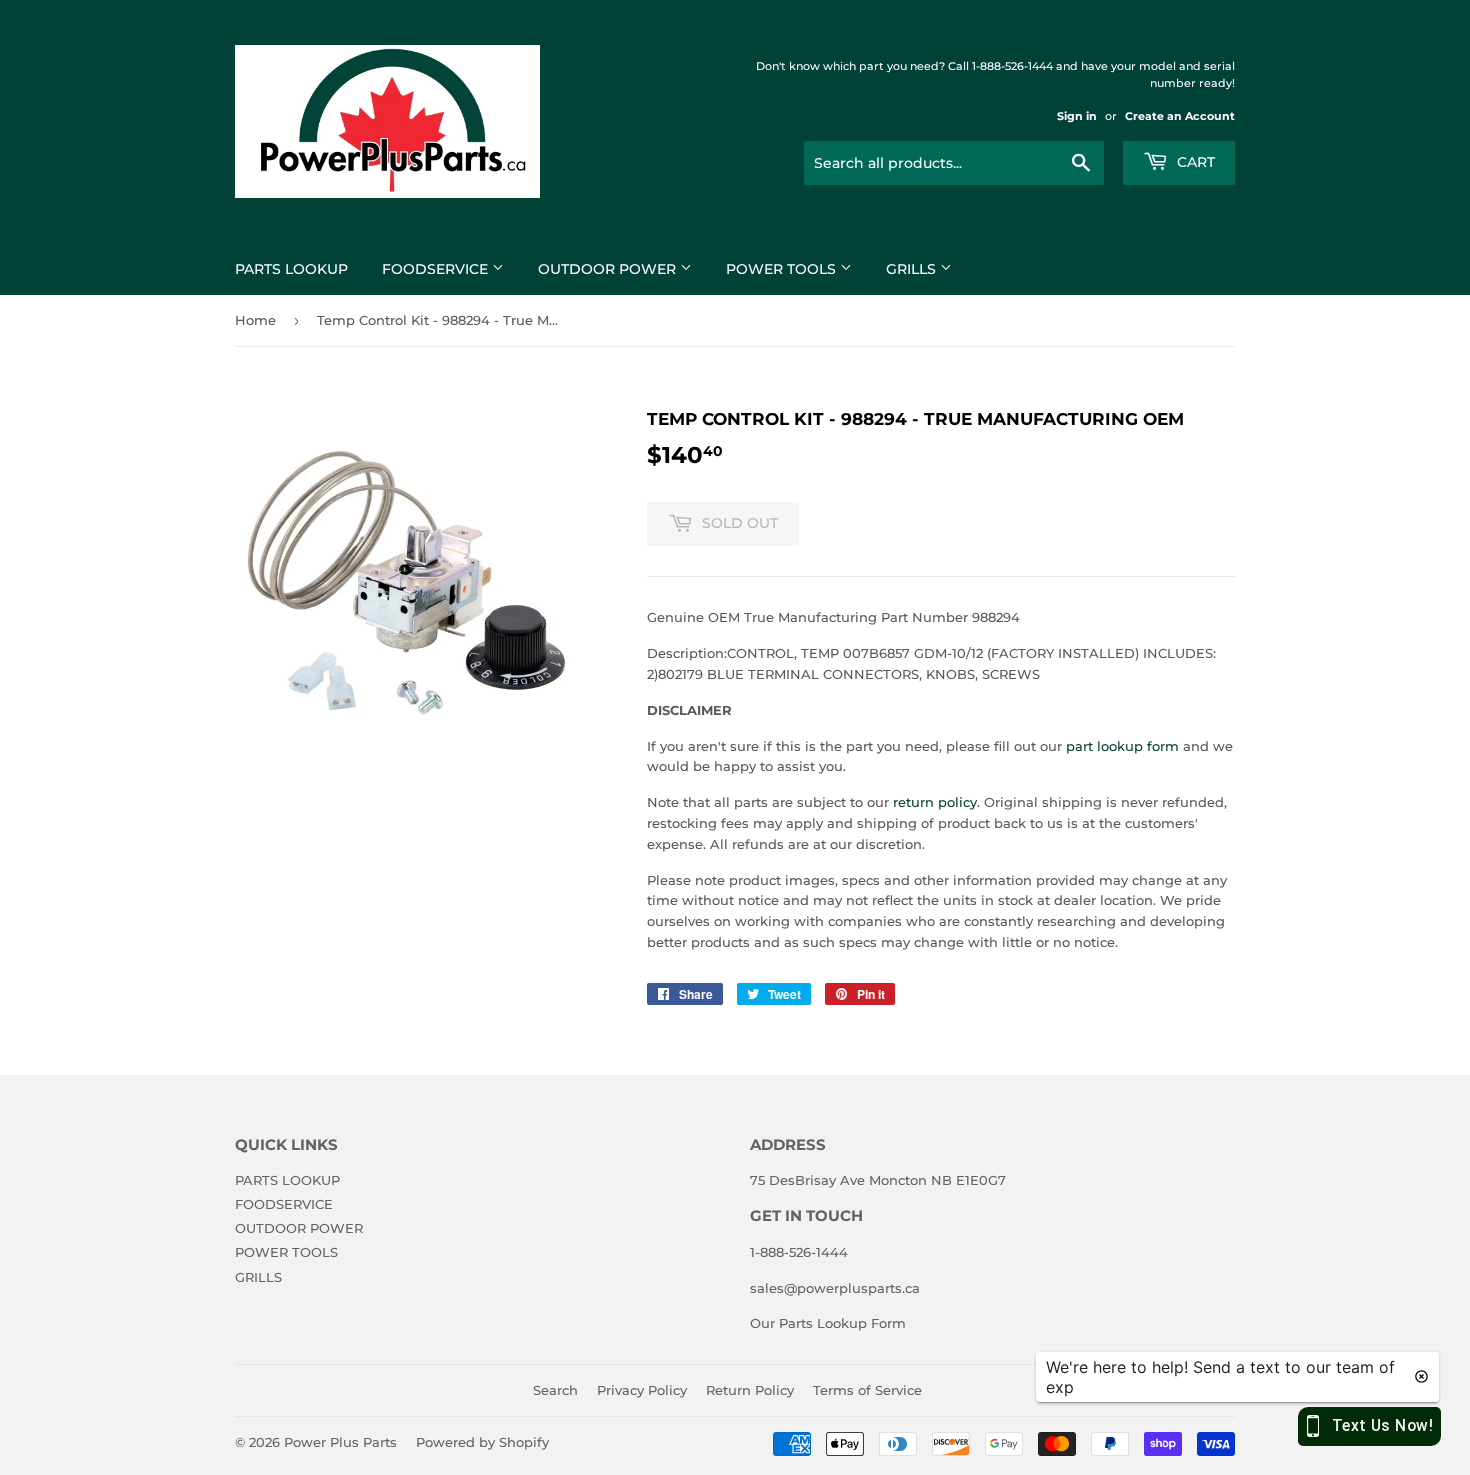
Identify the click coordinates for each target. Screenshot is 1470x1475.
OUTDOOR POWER (609, 269)
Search (555, 1390)
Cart (1194, 162)
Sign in (1077, 116)
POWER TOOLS (783, 269)
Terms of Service (867, 1390)
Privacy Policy (642, 1390)
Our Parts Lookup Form (828, 1323)
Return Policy (750, 1390)
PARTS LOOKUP (291, 269)
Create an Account (1180, 116)
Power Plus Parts (340, 1442)
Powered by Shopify (482, 1442)
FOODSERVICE (437, 269)
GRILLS (913, 269)
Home (255, 320)
